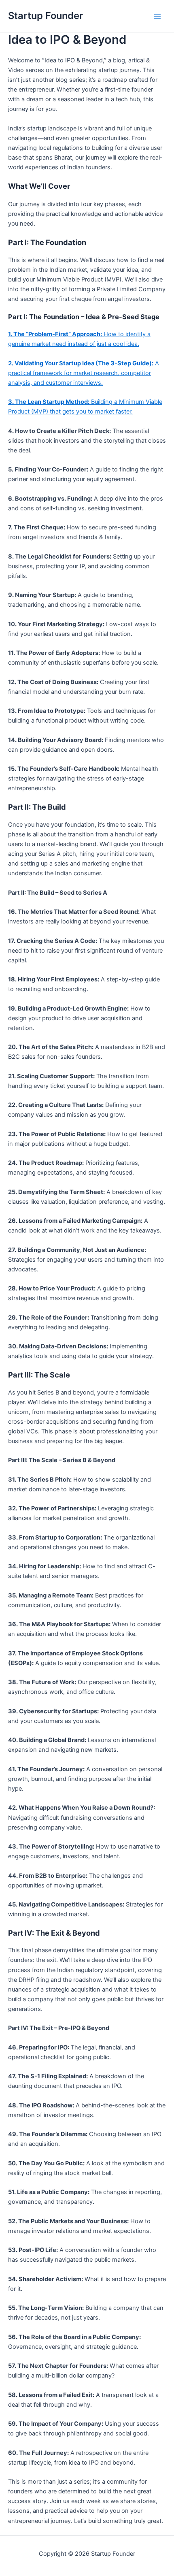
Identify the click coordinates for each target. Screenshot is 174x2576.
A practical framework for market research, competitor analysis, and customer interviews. (84, 373)
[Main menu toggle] (157, 16)
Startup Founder (46, 16)
